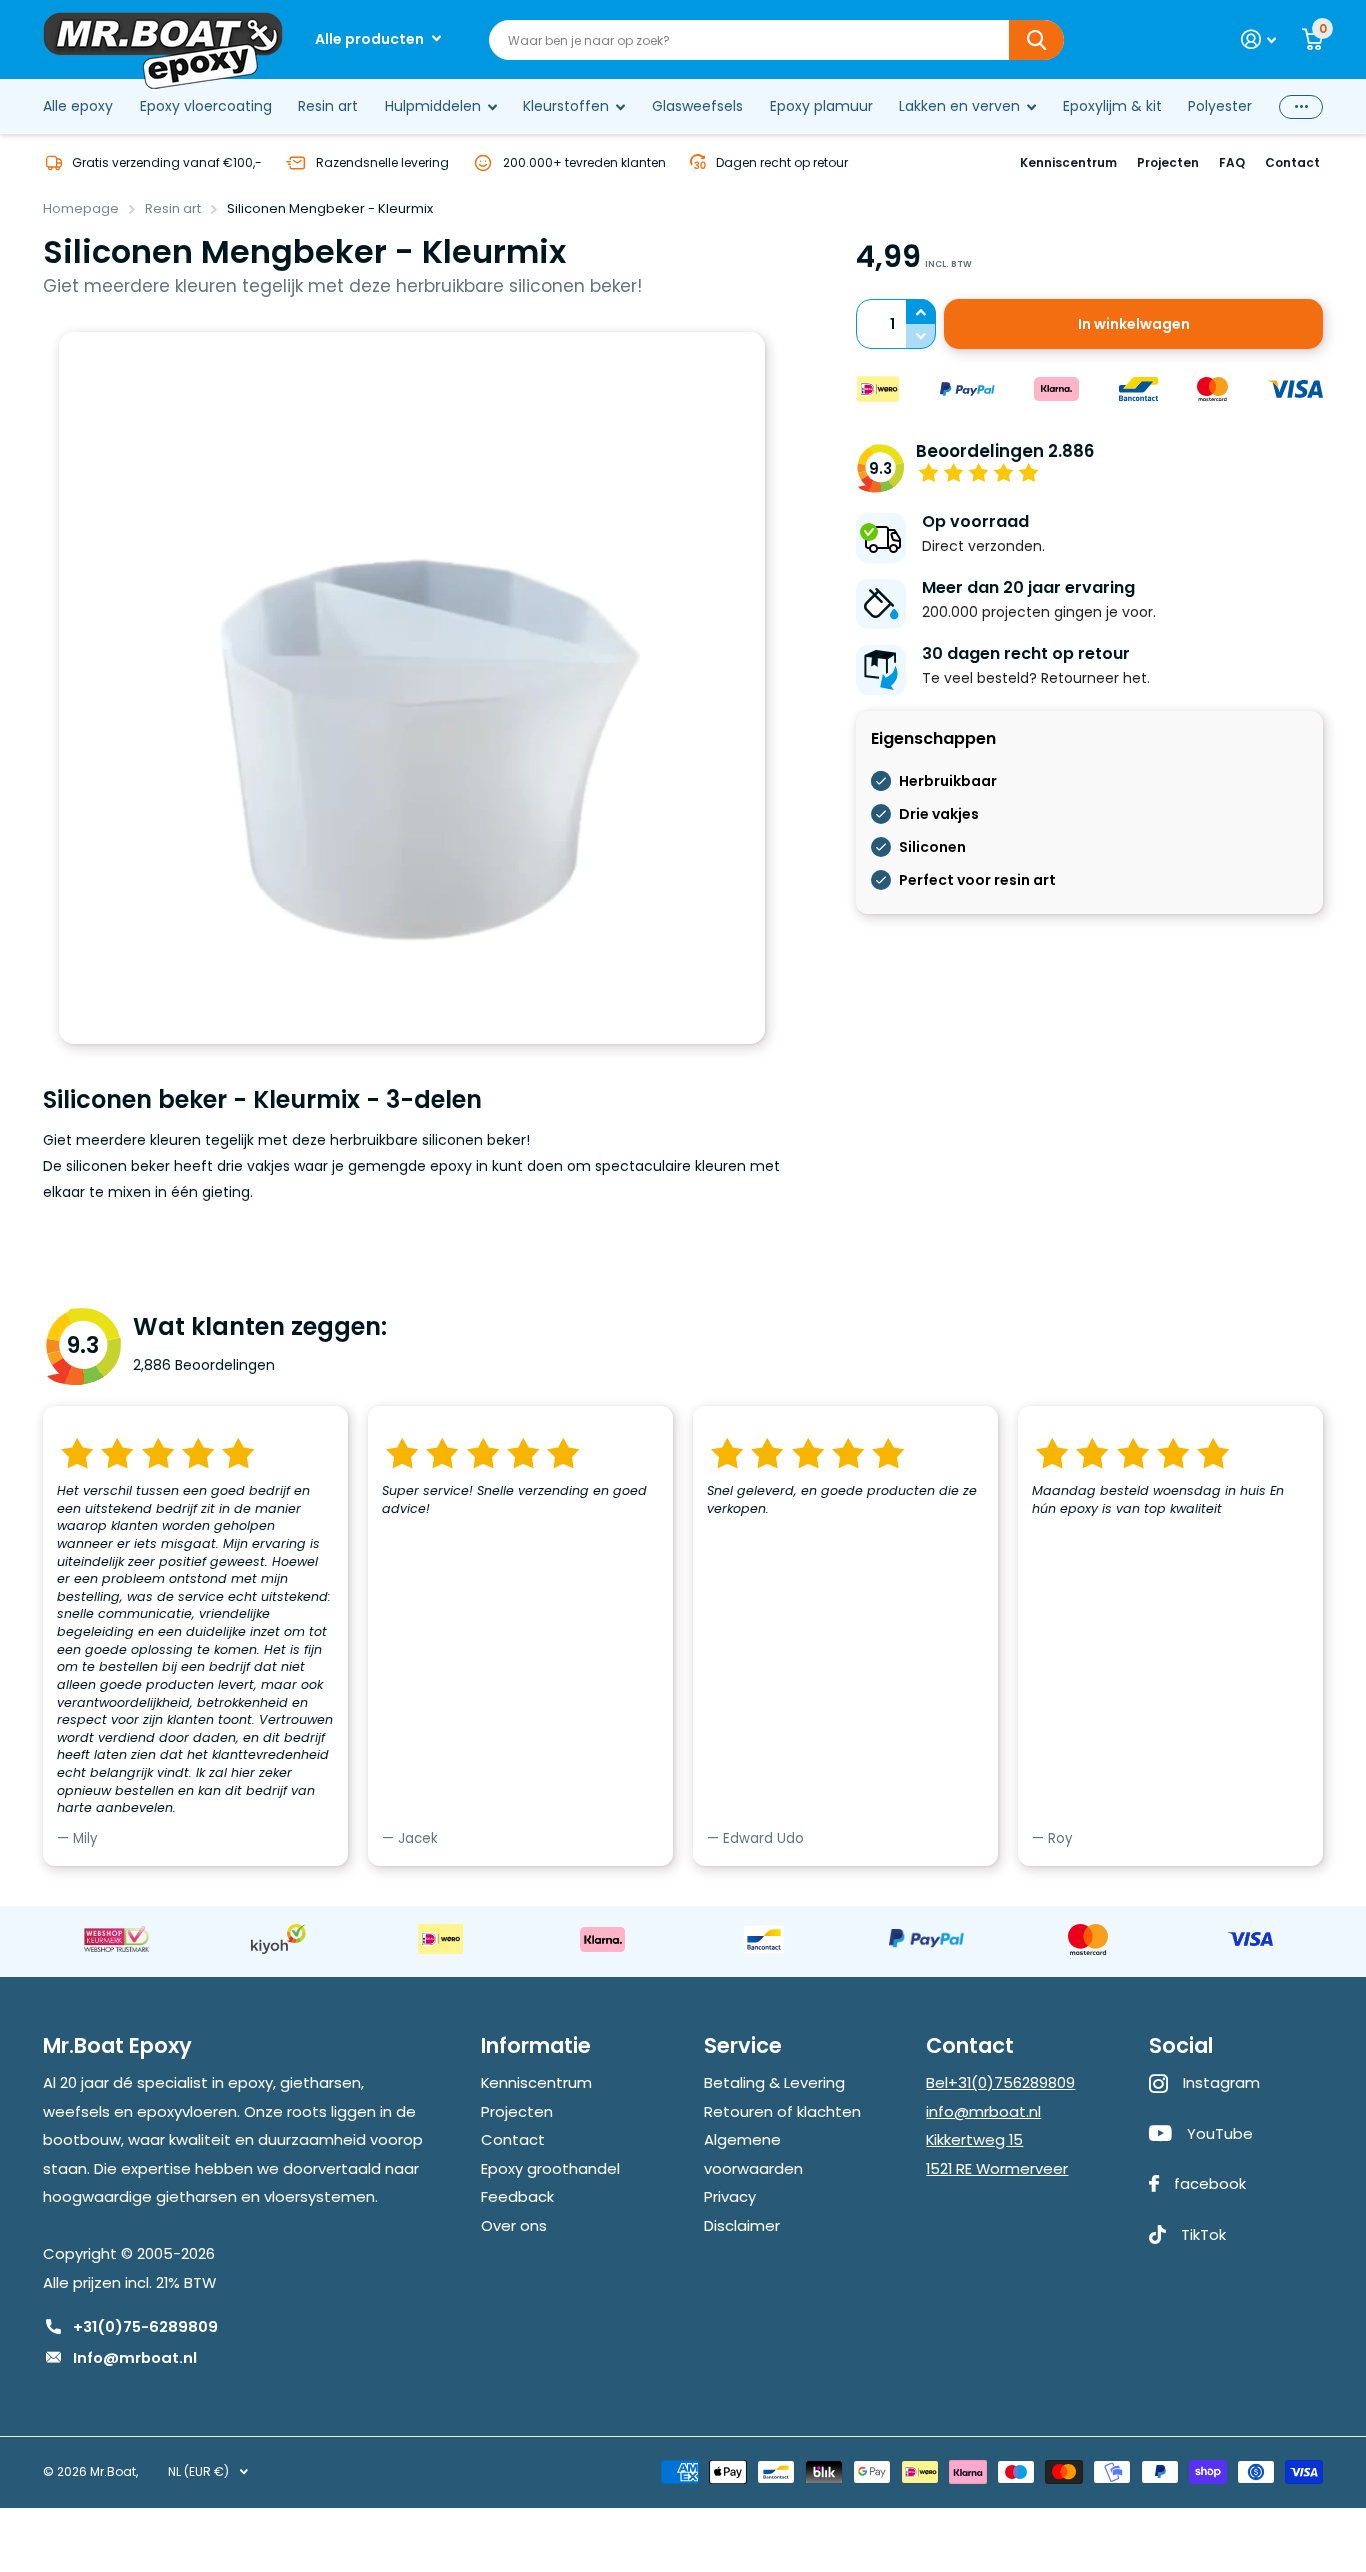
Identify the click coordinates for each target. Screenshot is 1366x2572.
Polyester (1220, 106)
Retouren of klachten (782, 2111)
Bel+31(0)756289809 (1000, 2082)
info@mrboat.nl (983, 2111)
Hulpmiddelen (433, 106)
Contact (1292, 162)
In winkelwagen (1134, 324)
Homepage (81, 208)
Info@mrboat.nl (135, 2357)
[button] (921, 311)
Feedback (517, 2196)
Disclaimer (742, 2225)
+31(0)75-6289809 (145, 2326)
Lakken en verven (959, 106)
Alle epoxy (78, 106)
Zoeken (1036, 40)
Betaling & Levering (774, 2082)
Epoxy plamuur (821, 106)
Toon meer (1301, 106)
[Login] (1258, 39)
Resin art (328, 106)
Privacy (730, 2196)
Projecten (1168, 162)
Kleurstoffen (566, 106)
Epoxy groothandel (550, 2168)
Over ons (514, 2225)
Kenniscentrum (1068, 162)
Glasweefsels (697, 106)
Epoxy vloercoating (206, 106)
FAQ (1232, 162)
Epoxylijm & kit (1112, 106)
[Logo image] (116, 1939)
